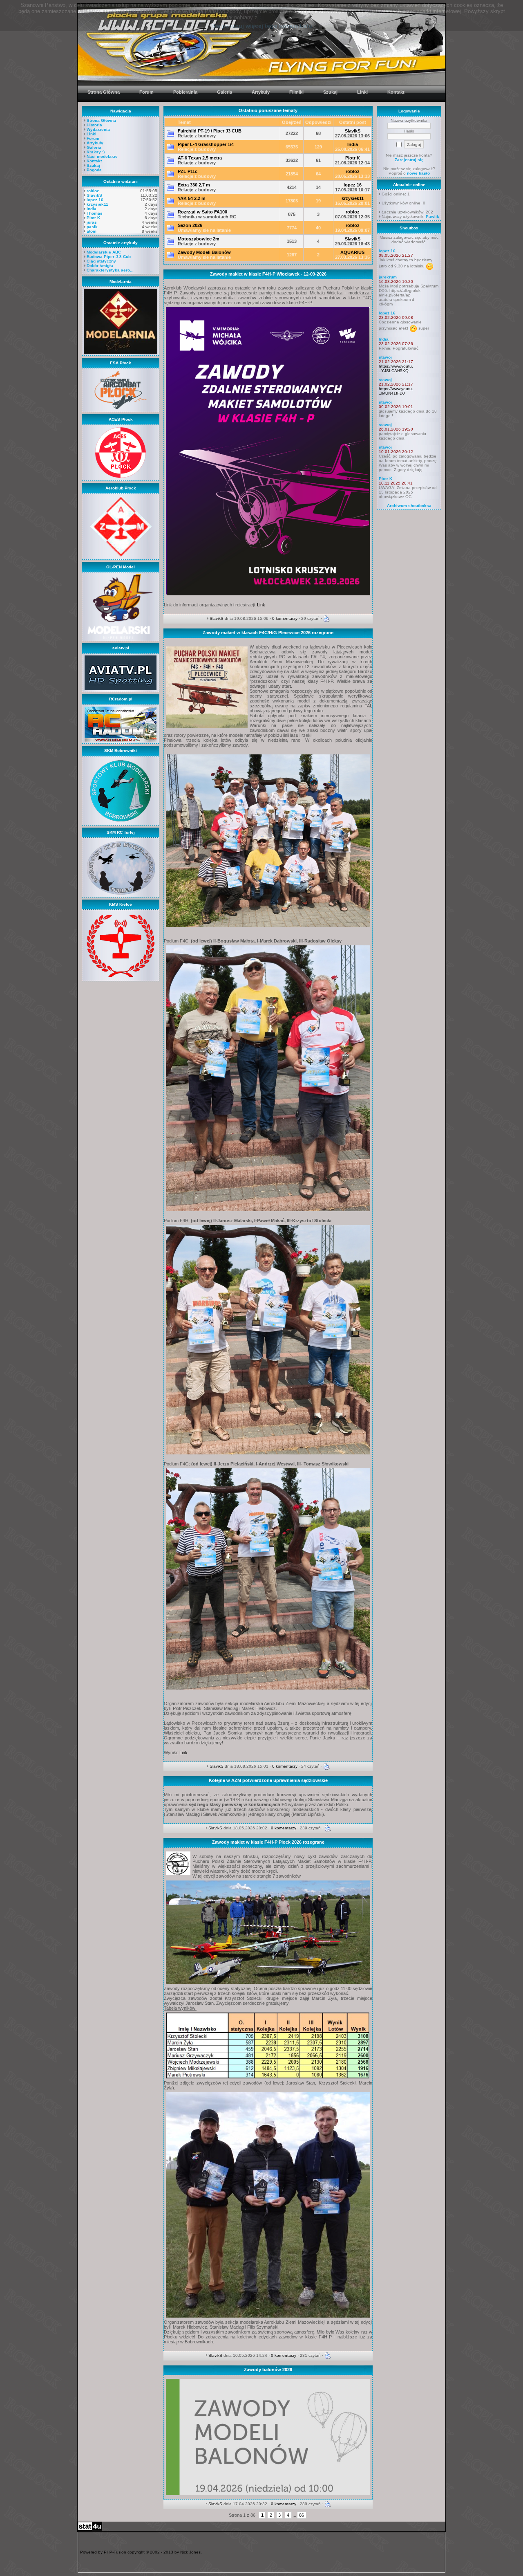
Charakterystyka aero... (110, 270)
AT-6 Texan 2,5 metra (200, 158)
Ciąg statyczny (101, 261)
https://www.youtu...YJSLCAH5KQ (396, 368)
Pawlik (432, 217)
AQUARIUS (352, 252)
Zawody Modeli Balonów (204, 252)
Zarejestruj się (409, 160)
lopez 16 (95, 200)
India (92, 209)
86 (302, 2515)
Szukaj (93, 165)
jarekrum (388, 277)
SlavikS (94, 195)
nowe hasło (418, 173)
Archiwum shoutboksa (409, 506)
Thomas (95, 213)
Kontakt (94, 161)
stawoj (385, 357)
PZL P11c (188, 171)
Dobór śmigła (100, 266)
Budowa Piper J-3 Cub (109, 257)
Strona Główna (101, 120)
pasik (92, 227)
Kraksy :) (96, 152)
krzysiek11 (97, 204)
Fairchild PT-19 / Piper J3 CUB (210, 131)
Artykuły (95, 143)
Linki (92, 134)
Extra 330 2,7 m (194, 185)
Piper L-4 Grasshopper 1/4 (206, 144)
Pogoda (94, 170)
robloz (93, 191)
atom (92, 231)
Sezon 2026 (190, 225)
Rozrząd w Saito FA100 (202, 212)
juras (92, 222)
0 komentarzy (285, 618)
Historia (94, 125)
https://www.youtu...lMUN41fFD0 (396, 391)
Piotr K (93, 218)
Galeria (94, 147)
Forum (93, 138)
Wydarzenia (98, 129)
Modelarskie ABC (104, 252)
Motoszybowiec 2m (199, 239)
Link (261, 605)
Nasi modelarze (102, 156)
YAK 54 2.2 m (192, 198)
